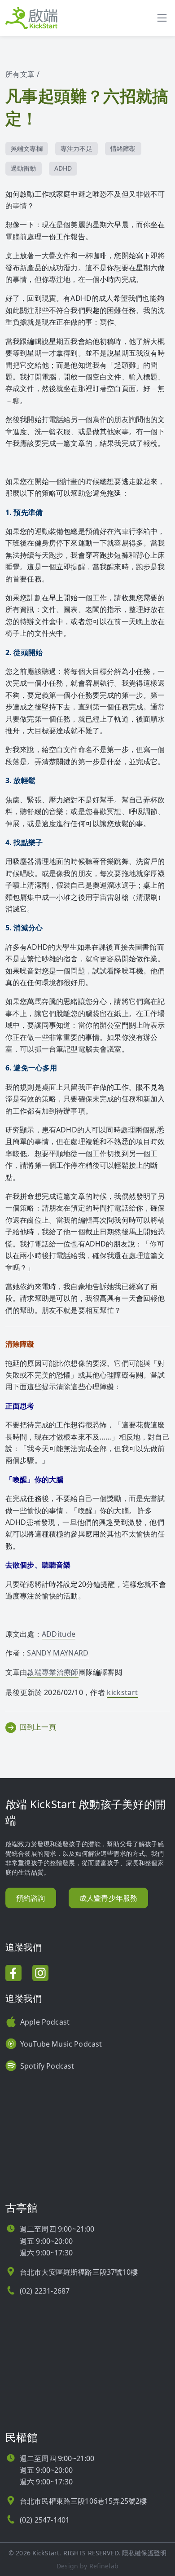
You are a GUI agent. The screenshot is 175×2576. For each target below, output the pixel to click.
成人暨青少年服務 (108, 1898)
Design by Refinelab (87, 2566)
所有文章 (20, 74)
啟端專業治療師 (52, 1672)
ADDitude (59, 1634)
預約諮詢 (31, 1898)
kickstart (122, 1692)
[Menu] (162, 18)
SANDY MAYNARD (58, 1653)
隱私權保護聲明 (144, 2553)
